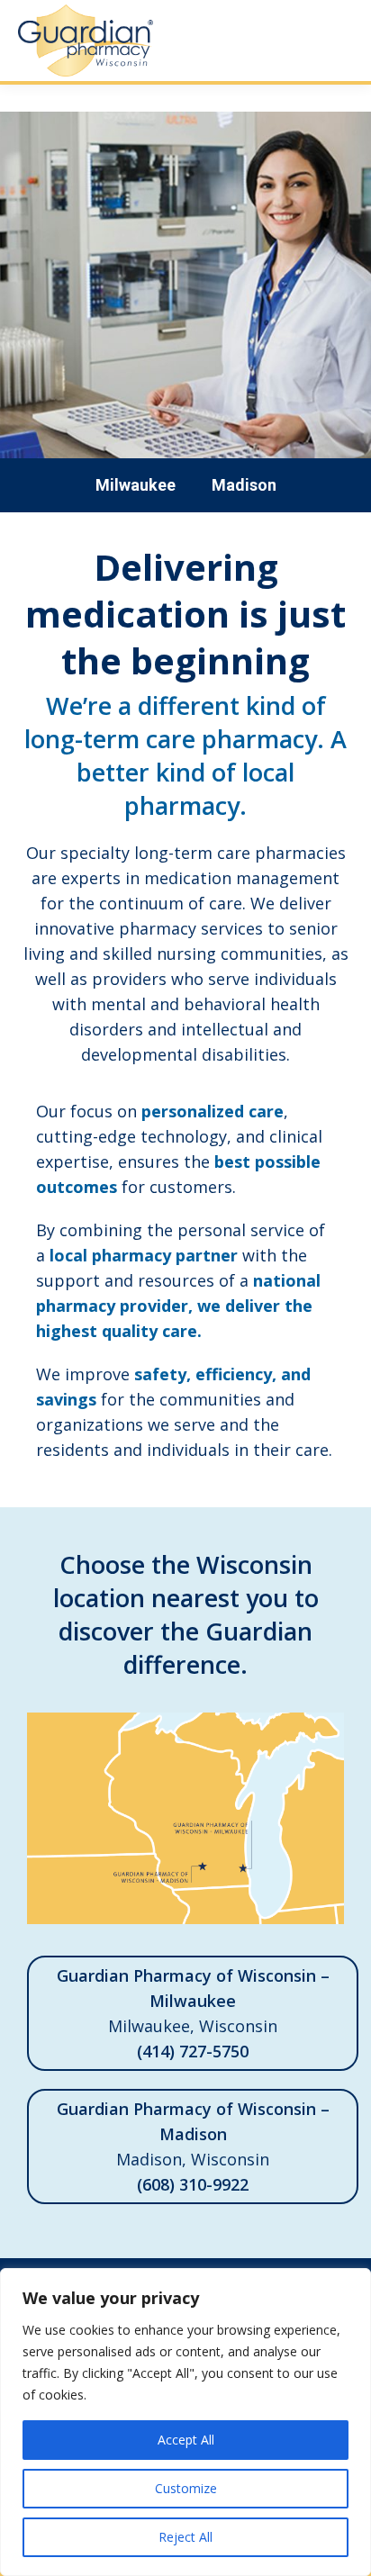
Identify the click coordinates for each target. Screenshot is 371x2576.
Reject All (185, 2537)
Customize (186, 2488)
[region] (185, 2422)
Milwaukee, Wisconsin (193, 2013)
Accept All (186, 2440)
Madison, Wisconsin (193, 2147)
